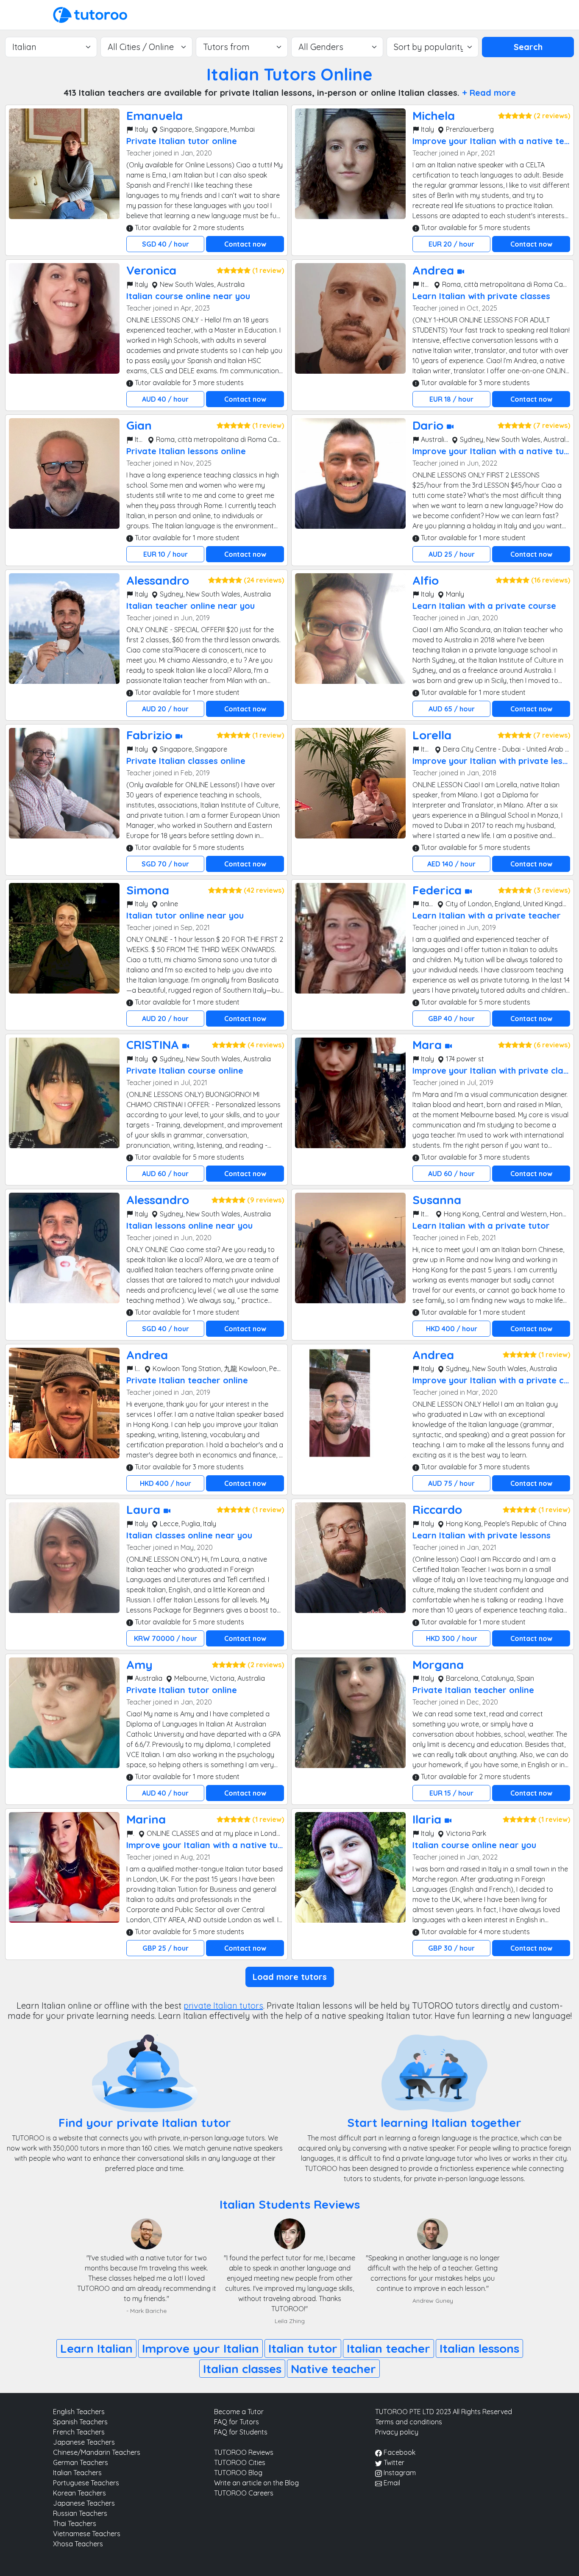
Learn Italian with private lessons (482, 1535)
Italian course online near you (188, 296)
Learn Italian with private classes (481, 296)
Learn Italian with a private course (484, 606)
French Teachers (79, 2432)
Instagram (399, 2473)
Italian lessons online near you (189, 1226)
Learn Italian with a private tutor (481, 1226)
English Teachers (79, 2412)
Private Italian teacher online (187, 1380)
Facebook (399, 2452)
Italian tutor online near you (185, 915)
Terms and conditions (409, 2422)
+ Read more (489, 93)
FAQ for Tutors (237, 2422)
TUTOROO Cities (240, 2462)
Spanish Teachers (80, 2422)
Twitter (393, 2462)
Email (391, 2483)
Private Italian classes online (186, 761)
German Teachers (81, 2462)
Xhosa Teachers (78, 2544)
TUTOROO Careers (244, 2493)
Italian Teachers (77, 2473)
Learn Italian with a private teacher (487, 915)
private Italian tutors (223, 2006)
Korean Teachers (79, 2493)
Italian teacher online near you (191, 606)
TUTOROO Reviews (244, 2452)
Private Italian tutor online (182, 141)
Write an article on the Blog (256, 2483)
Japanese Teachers (84, 2442)
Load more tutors (290, 1977)
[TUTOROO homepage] (90, 14)
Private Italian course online (185, 1070)
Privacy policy (397, 2432)
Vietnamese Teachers (87, 2534)
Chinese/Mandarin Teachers (97, 2452)
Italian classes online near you (189, 1535)
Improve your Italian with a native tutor (495, 451)
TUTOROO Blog (238, 2473)
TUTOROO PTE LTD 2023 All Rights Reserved (444, 2412)
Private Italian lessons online (186, 451)
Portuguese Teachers (86, 2483)
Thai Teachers (75, 2523)
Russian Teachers (80, 2513)
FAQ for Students (241, 2432)
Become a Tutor (239, 2412)
